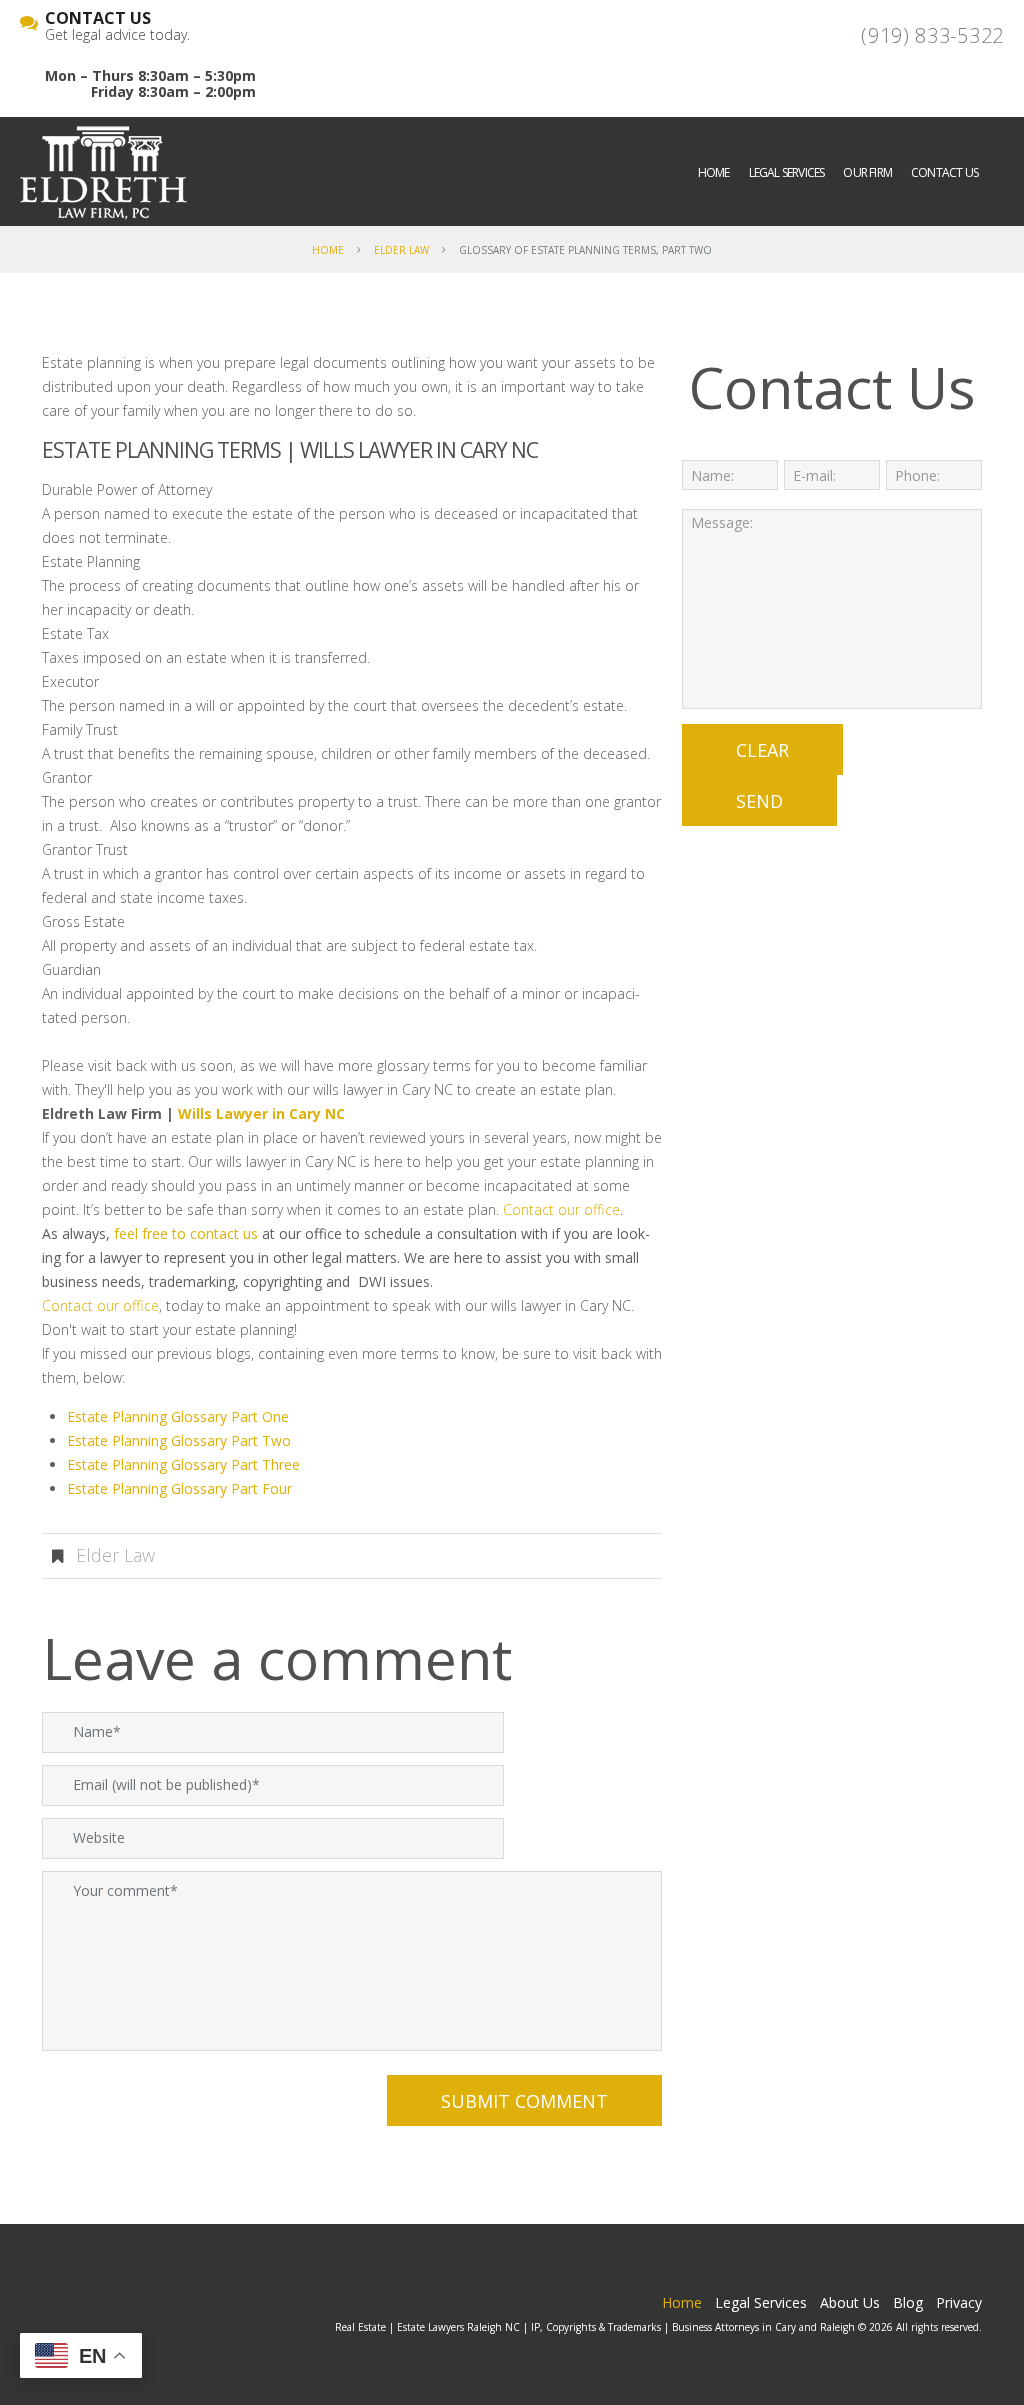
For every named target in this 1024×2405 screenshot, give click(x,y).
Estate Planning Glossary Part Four (179, 1488)
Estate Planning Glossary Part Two (179, 1440)
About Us (850, 2302)
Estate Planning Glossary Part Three (183, 1464)
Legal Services (787, 172)
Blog (908, 2302)
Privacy (959, 2302)
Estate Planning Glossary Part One (178, 1416)
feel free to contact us (186, 1233)
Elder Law (401, 250)
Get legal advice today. (117, 27)
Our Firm (867, 172)
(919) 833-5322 (932, 35)
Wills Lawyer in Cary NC (419, 450)
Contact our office (561, 1209)
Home (714, 172)
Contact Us (944, 172)
